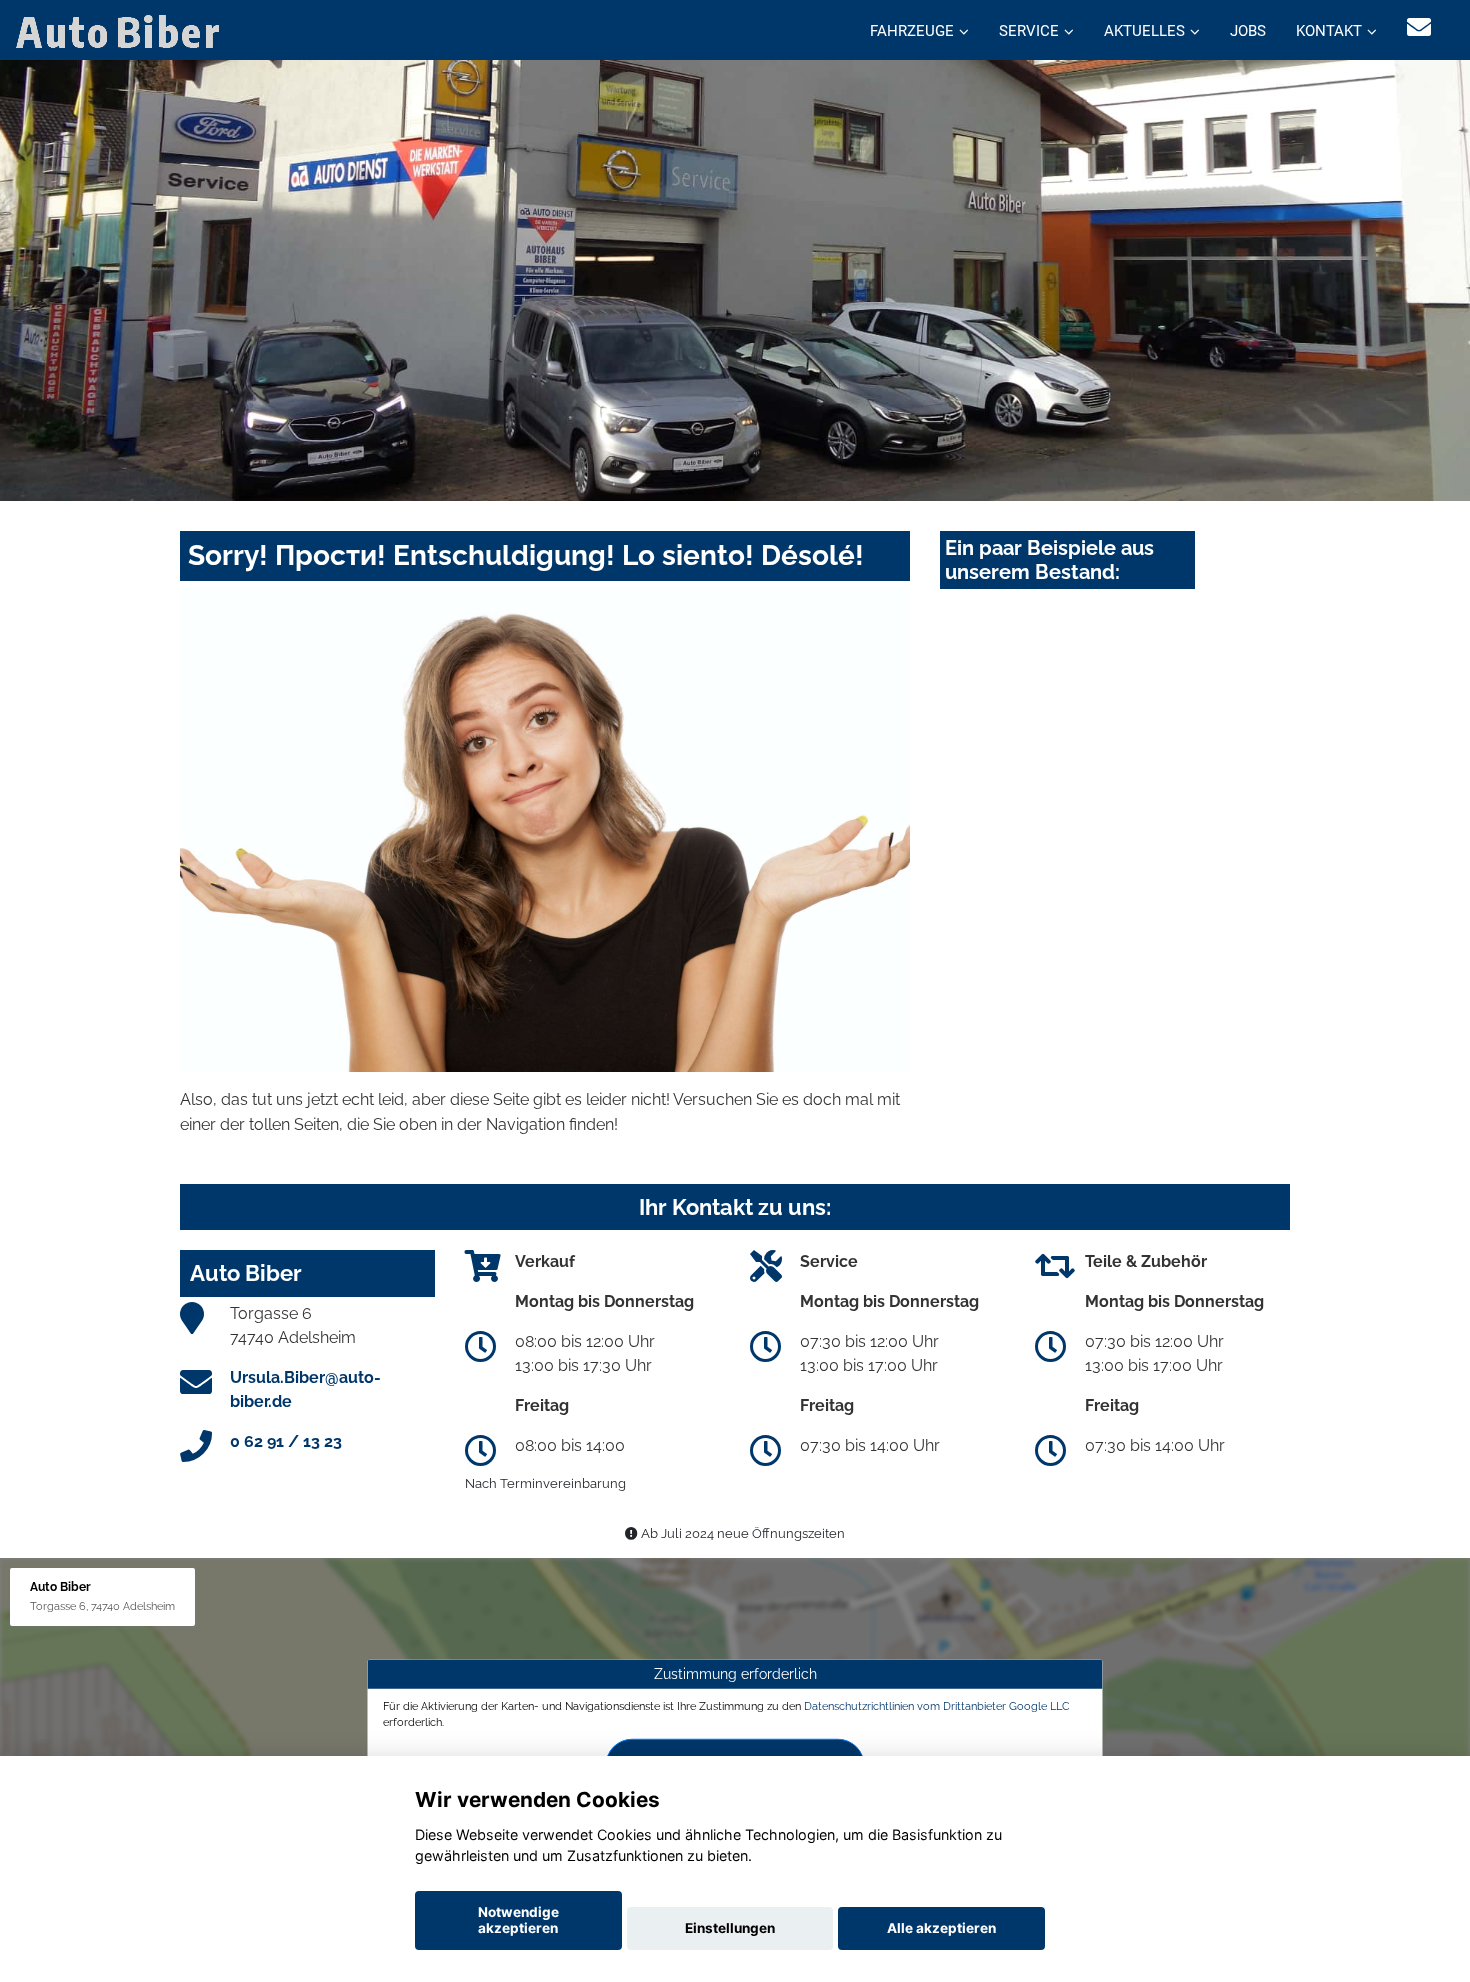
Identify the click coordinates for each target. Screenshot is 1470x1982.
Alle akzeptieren (941, 1928)
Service (1029, 31)
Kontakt (1329, 31)
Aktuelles (1144, 31)
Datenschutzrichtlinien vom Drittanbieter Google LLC (937, 1706)
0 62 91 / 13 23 (286, 1441)
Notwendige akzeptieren (518, 1920)
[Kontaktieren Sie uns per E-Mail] (1419, 27)
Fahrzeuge (912, 31)
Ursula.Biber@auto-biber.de (305, 1389)
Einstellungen (730, 1928)
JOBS (1248, 31)
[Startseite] (122, 30)
